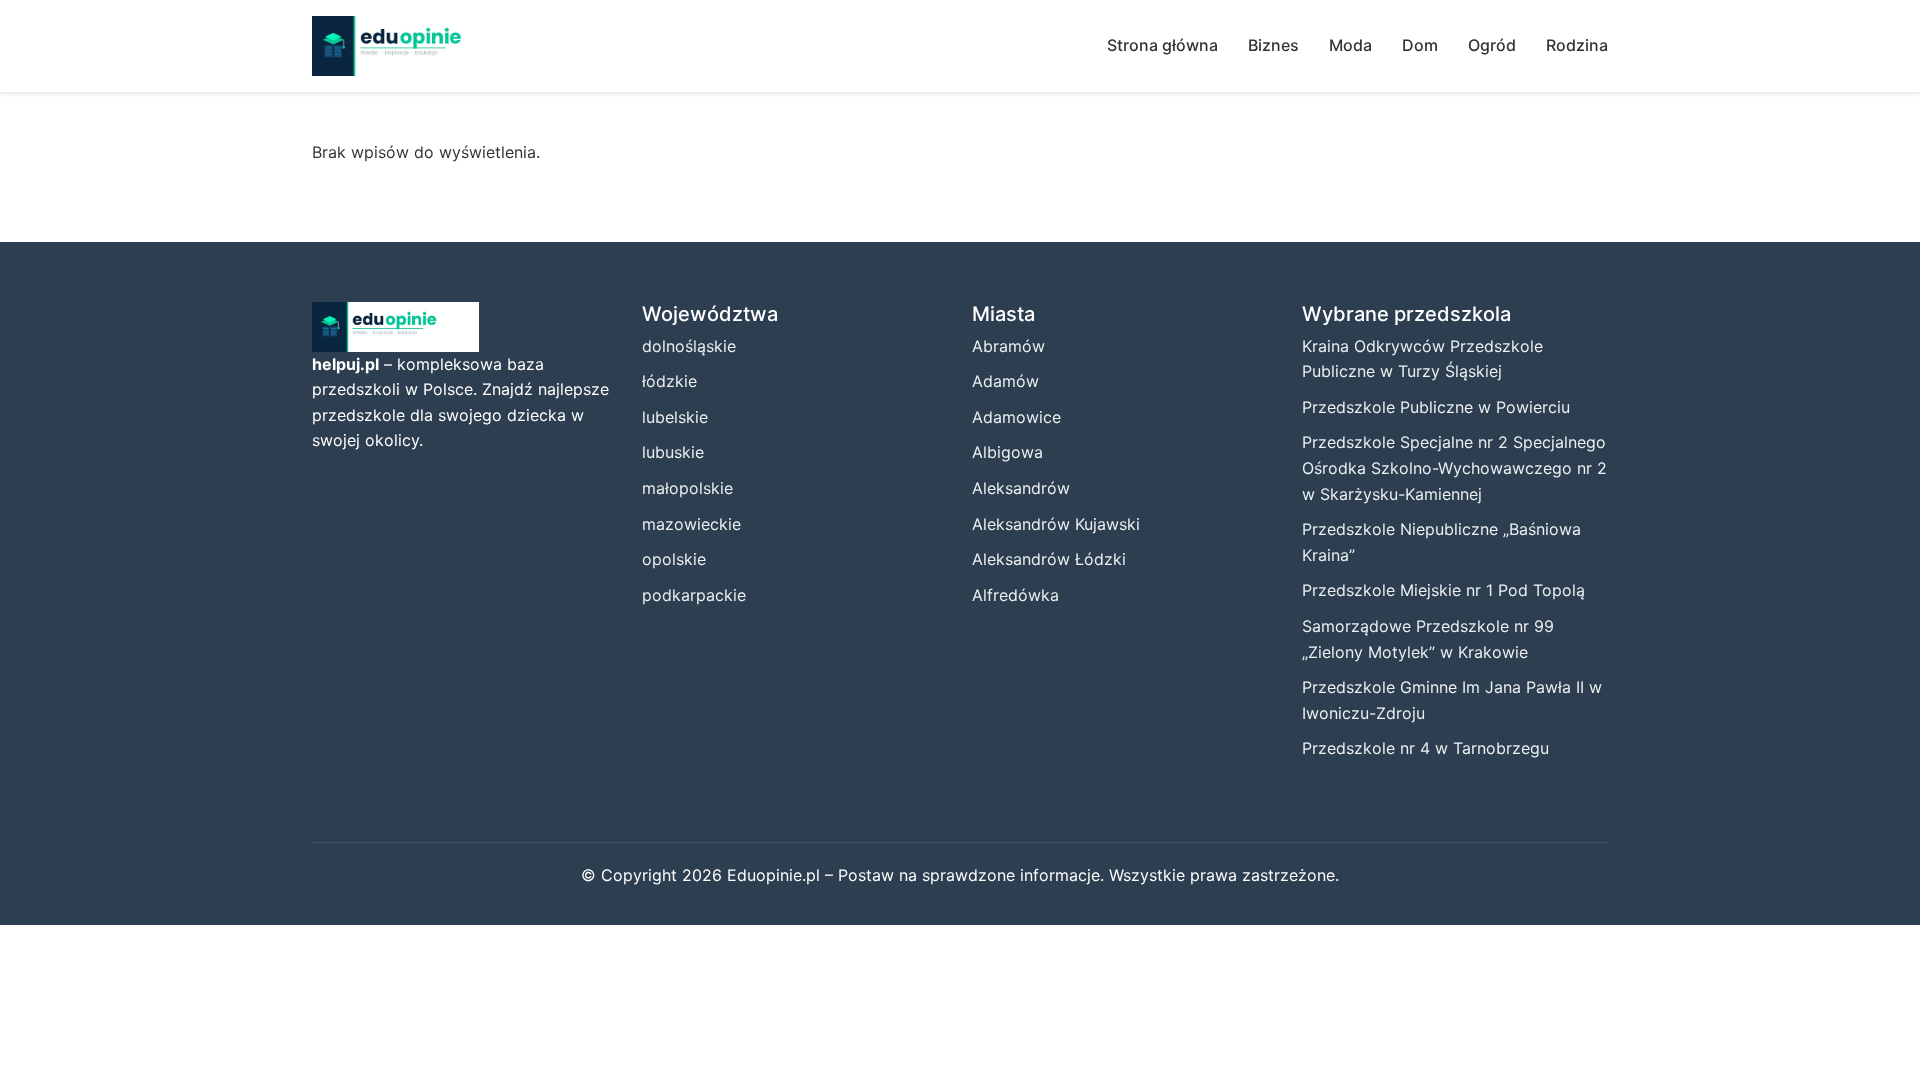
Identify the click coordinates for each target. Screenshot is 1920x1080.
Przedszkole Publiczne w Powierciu (1436, 407)
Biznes (1273, 45)
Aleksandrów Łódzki (1049, 559)
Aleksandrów (1021, 488)
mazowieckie (691, 524)
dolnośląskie (689, 346)
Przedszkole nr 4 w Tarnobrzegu (1425, 748)
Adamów (1005, 381)
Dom (1420, 45)
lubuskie (673, 452)
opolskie (674, 559)
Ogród (1492, 45)
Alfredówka (1015, 595)
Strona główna (1162, 45)
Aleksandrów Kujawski (1056, 524)
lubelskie (675, 417)
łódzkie (669, 381)
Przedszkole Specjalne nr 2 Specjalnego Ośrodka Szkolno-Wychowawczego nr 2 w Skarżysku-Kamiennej (1454, 467)
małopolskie (687, 488)
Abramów (1008, 346)
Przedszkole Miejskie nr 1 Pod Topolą (1443, 590)
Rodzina (1577, 45)
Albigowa (1007, 452)
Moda (1350, 45)
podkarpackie (694, 595)
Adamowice (1016, 417)
